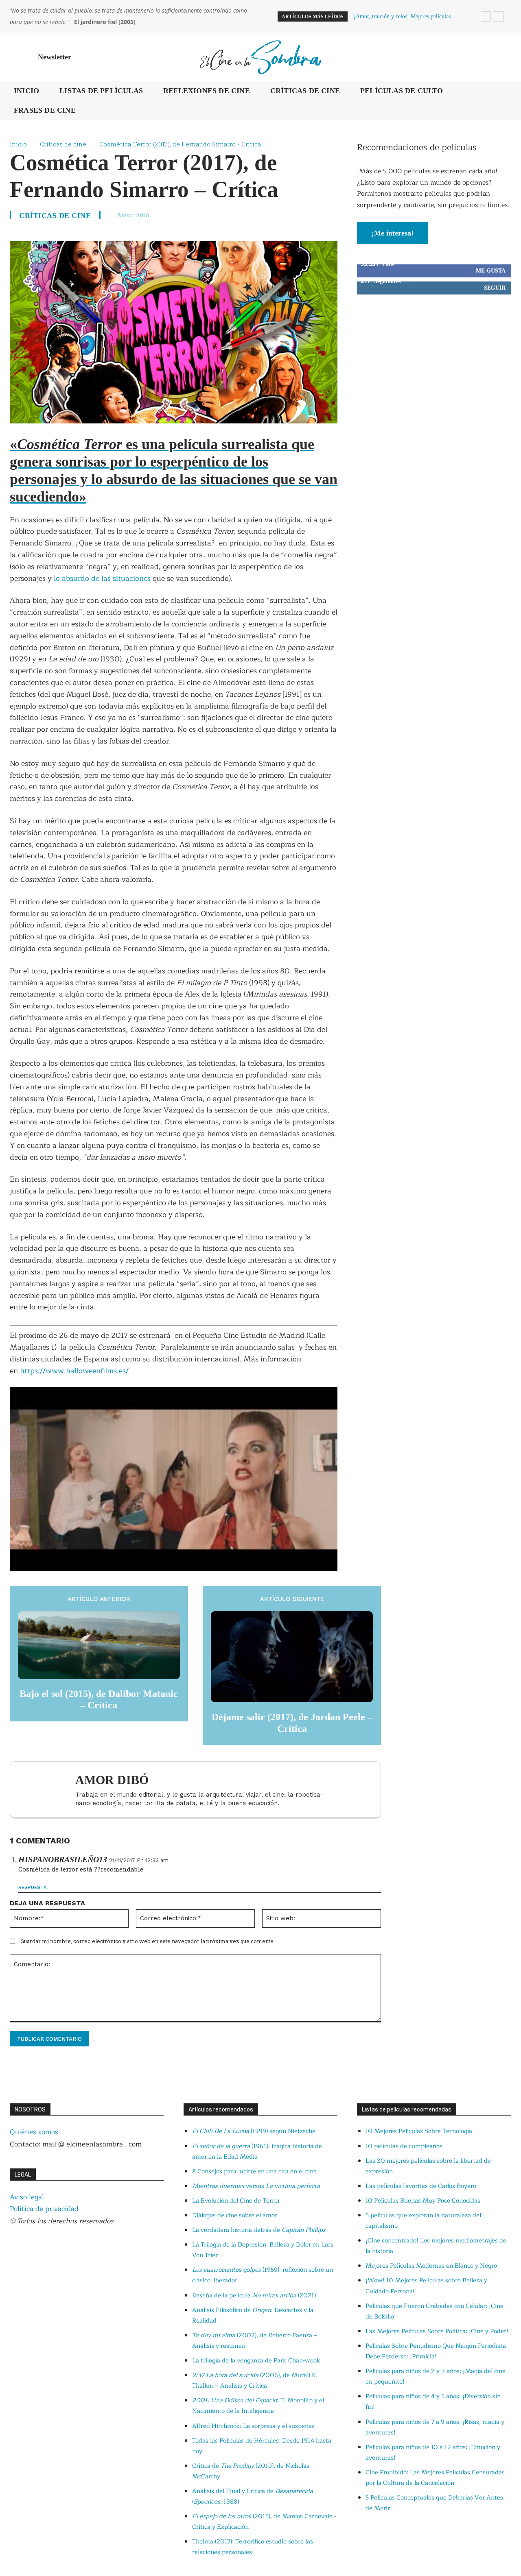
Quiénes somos (34, 2132)
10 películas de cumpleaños (404, 2146)
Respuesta (33, 1887)
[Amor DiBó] (47, 1790)
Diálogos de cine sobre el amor (235, 2215)
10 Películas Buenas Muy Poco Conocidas (423, 2201)
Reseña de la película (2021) (254, 2296)
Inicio (18, 144)
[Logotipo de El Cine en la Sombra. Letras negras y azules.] (260, 57)
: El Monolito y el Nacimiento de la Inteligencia (258, 2406)
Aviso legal (27, 2197)
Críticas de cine (63, 144)
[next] (499, 16)
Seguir (495, 288)
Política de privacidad (44, 2209)
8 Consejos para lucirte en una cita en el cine (254, 2171)
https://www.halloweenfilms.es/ (74, 1371)
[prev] (486, 16)
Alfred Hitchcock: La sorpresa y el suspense (253, 2426)
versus (256, 2186)
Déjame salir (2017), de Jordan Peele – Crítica (292, 1723)
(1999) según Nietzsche (254, 2131)
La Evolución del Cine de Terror (236, 2201)
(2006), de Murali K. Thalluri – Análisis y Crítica (255, 2381)
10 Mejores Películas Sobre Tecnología (419, 2131)
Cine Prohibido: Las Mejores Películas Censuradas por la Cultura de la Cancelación (435, 2478)
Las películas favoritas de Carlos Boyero (421, 2186)
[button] (501, 57)
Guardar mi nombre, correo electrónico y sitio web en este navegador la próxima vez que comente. (148, 1941)
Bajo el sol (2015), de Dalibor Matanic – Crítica (99, 1700)
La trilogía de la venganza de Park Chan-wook (256, 2361)
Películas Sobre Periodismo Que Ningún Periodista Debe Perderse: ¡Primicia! (436, 2351)
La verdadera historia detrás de (259, 2230)
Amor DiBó (133, 215)
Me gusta (491, 271)
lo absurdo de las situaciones (102, 578)
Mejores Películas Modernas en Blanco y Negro (431, 2266)
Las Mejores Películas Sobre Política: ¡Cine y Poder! (437, 2331)
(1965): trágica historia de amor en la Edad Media (257, 2152)
